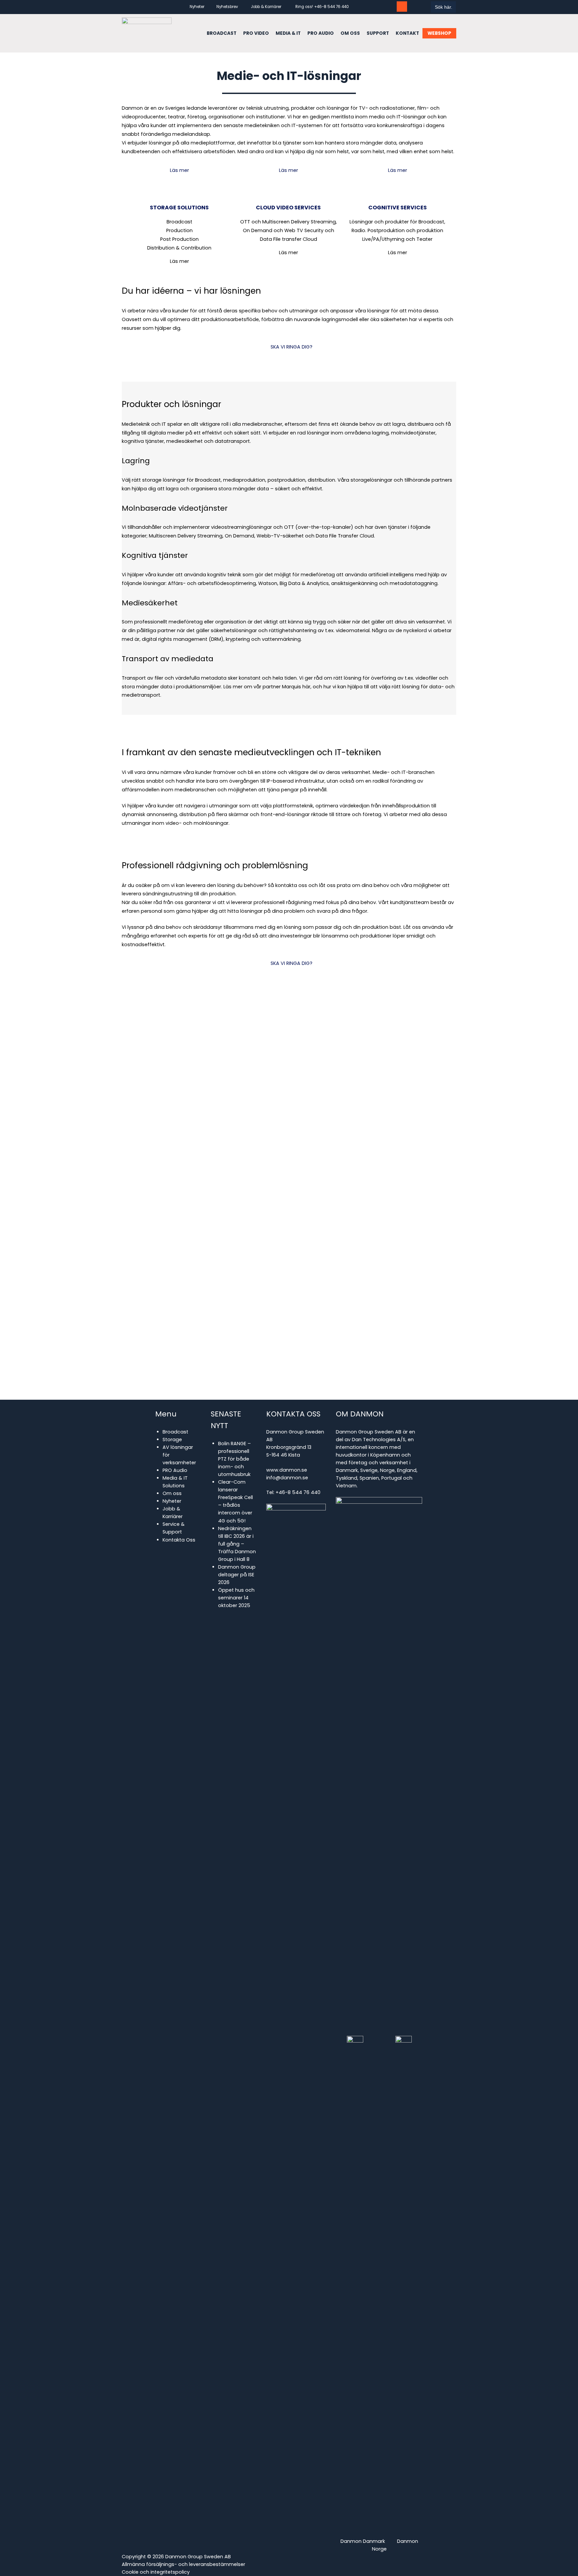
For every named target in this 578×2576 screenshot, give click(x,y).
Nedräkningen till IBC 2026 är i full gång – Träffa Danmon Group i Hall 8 (237, 1544)
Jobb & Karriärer (266, 7)
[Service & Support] (402, 7)
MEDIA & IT (288, 33)
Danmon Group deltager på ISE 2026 (237, 1575)
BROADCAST (222, 33)
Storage (172, 1440)
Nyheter (197, 7)
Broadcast (175, 1432)
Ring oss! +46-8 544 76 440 (322, 7)
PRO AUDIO (321, 33)
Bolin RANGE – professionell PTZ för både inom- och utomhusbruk (234, 1459)
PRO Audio (175, 1470)
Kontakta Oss (179, 1540)
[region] (289, 1199)
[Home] (147, 33)
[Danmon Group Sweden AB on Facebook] (378, 7)
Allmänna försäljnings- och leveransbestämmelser (183, 2564)
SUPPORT (378, 33)
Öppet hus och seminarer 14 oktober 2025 (236, 1598)
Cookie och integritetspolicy (156, 2572)
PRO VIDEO (256, 33)
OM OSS (350, 33)
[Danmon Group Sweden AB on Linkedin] (390, 7)
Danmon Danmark (363, 2541)
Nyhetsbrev (227, 7)
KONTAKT (407, 33)
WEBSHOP (439, 33)
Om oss (172, 1493)
